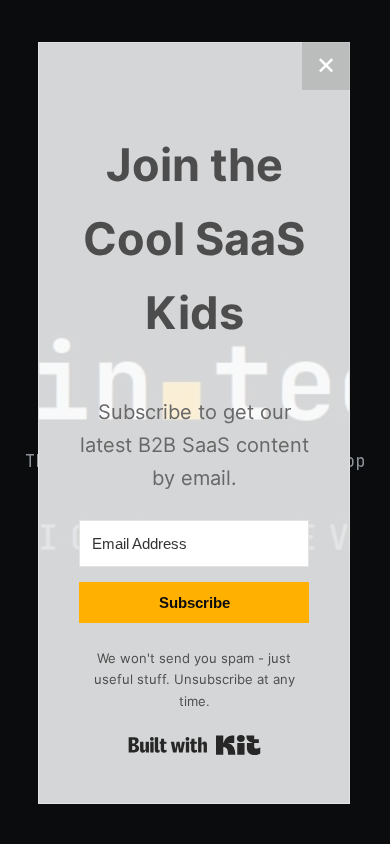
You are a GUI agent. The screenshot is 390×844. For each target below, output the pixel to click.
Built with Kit (194, 745)
